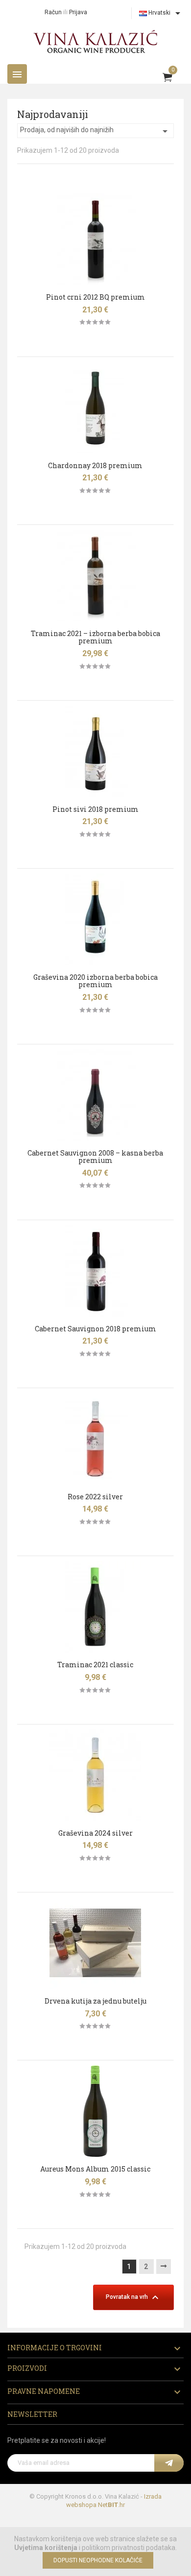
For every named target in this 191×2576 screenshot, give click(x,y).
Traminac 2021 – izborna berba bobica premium (95, 637)
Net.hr (111, 2505)
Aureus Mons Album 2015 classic (95, 2169)
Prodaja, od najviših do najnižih (95, 131)
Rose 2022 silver (95, 1497)
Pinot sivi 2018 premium (95, 809)
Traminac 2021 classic (95, 1665)
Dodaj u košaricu (95, 342)
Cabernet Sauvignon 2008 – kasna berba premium (95, 1157)
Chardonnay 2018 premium (95, 465)
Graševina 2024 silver (95, 1833)
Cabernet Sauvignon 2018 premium (95, 1329)
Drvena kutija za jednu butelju (95, 2001)
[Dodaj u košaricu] (15, 203)
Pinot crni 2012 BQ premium (95, 297)
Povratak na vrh (133, 2297)
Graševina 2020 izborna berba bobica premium (95, 981)
